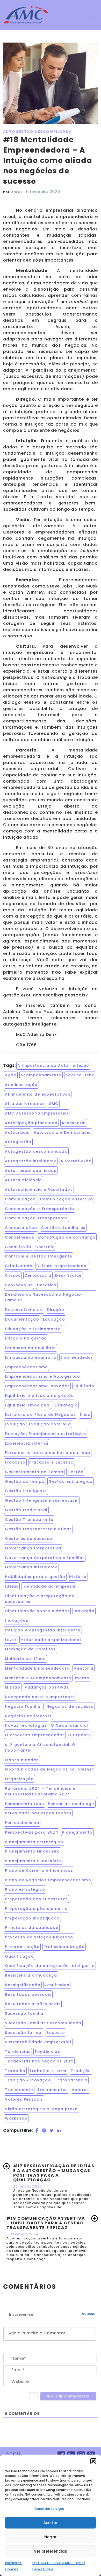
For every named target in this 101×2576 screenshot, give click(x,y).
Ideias (12, 1586)
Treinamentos (53, 2090)
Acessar (89, 2314)
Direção (56, 1310)
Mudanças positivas (47, 1687)
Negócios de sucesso (70, 1706)
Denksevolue (19, 1285)
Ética (85, 1415)
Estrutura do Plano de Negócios (40, 1415)
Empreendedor (77, 1357)
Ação (11, 1075)
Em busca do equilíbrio (31, 1357)
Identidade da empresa (49, 1586)
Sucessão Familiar (25, 2013)
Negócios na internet (28, 1716)
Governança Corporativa (33, 1548)
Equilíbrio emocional (28, 1405)
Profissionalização (64, 1947)
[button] (93, 2461)
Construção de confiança (67, 1237)
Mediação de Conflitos (30, 1649)
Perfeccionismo (22, 1823)
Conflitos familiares (63, 1228)
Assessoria (74, 1123)
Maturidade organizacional (51, 1640)
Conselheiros (20, 1237)
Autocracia (17, 1132)
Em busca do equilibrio (30, 1348)
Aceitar (51, 2523)
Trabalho (15, 2071)
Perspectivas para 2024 (32, 1832)
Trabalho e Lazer (48, 2071)
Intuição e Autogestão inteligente (43, 1630)
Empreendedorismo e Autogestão (42, 1376)
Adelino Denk (80, 1075)
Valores (80, 2090)
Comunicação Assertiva (66, 1199)
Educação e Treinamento (33, 1329)
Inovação (84, 1611)
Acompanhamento (41, 1075)
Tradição (81, 2071)
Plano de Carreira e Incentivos (39, 1870)
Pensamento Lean (24, 1804)
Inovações (17, 1621)
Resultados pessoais (28, 1994)
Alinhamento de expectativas (38, 1094)
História (78, 1577)
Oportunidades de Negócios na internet (49, 1769)
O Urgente (80, 1735)
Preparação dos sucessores (36, 1899)
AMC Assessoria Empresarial (37, 1113)
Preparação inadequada (32, 1918)
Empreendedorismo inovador (37, 1386)
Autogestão (18, 1142)
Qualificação (19, 1956)
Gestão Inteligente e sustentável (42, 1500)
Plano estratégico (25, 1889)
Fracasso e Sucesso (51, 1462)
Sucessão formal (24, 2033)
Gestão (75, 1472)
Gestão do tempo (25, 1481)
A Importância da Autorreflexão (53, 1065)
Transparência (71, 2080)
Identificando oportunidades (37, 1611)
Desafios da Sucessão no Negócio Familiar (43, 1297)
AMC (54, 1104)
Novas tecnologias (26, 1725)
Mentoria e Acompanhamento (38, 1678)
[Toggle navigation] (91, 15)
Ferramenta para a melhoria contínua (48, 1453)
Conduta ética (21, 1228)
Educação (54, 1319)
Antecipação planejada (31, 1123)
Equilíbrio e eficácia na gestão (39, 1396)
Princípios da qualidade (32, 1928)
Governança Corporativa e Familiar (45, 1558)
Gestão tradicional (26, 1510)
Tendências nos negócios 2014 (39, 2061)
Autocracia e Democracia (62, 1132)
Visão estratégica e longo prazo (41, 2109)
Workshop (16, 2118)
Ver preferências (51, 2551)
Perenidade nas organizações (38, 1813)
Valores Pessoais (24, 2099)
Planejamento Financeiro (32, 1851)
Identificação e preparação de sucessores (40, 1599)
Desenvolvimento (24, 1310)
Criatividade (19, 1266)
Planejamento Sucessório (33, 1861)
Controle (45, 1247)
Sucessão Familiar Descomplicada (43, 2023)
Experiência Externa (27, 1443)
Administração (21, 1085)
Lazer (11, 1640)
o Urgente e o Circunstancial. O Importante (40, 1747)
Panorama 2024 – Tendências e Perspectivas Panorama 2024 (40, 1791)
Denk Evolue (68, 1275)
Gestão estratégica (70, 1481)
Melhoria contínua (25, 1659)
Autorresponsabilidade (31, 1171)
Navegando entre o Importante (40, 1697)
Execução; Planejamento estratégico (46, 1434)
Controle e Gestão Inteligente (39, 1256)
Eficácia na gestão (26, 1338)
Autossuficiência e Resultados (39, 1190)
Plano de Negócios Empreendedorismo (48, 1880)
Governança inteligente (31, 1567)
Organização (19, 1779)
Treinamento (19, 2090)
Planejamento (77, 1832)
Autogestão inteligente (31, 1161)
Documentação (22, 1319)
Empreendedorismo (26, 1367)
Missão (13, 1687)
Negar (51, 2537)
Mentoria (83, 1668)
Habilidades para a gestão (35, 1577)
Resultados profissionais (33, 2004)
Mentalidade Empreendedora (37, 1668)
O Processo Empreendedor (35, 1735)
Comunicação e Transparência (39, 1209)
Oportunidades (22, 1760)
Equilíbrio (84, 1386)
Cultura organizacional (62, 1266)
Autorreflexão (76, 1161)
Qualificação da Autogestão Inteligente (50, 1966)
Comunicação (20, 1199)
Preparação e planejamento (36, 1909)
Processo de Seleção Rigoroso (39, 1937)
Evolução (15, 1424)
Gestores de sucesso (29, 1539)
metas (82, 1678)
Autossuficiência (23, 1180)
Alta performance (25, 1104)
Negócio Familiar (24, 1706)
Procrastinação (22, 1947)
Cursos (13, 1275)
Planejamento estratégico (34, 1842)
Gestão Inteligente (26, 1491)
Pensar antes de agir (71, 1804)
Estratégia (66, 1405)
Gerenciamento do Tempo (34, 1472)
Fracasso (15, 1462)
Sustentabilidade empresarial (38, 2042)
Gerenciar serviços (49, 2509)
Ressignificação (23, 1985)
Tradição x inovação (28, 2080)
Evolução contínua (50, 1424)
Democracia (38, 1275)
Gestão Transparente (29, 1520)
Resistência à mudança (31, 1975)
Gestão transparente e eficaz (38, 1529)
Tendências (47, 2052)
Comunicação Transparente (36, 1218)
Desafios (47, 1285)
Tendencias (18, 2052)
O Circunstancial (69, 1725)
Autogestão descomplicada (36, 1151)
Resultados (57, 1985)
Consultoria (18, 1247)
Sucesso (56, 2033)
